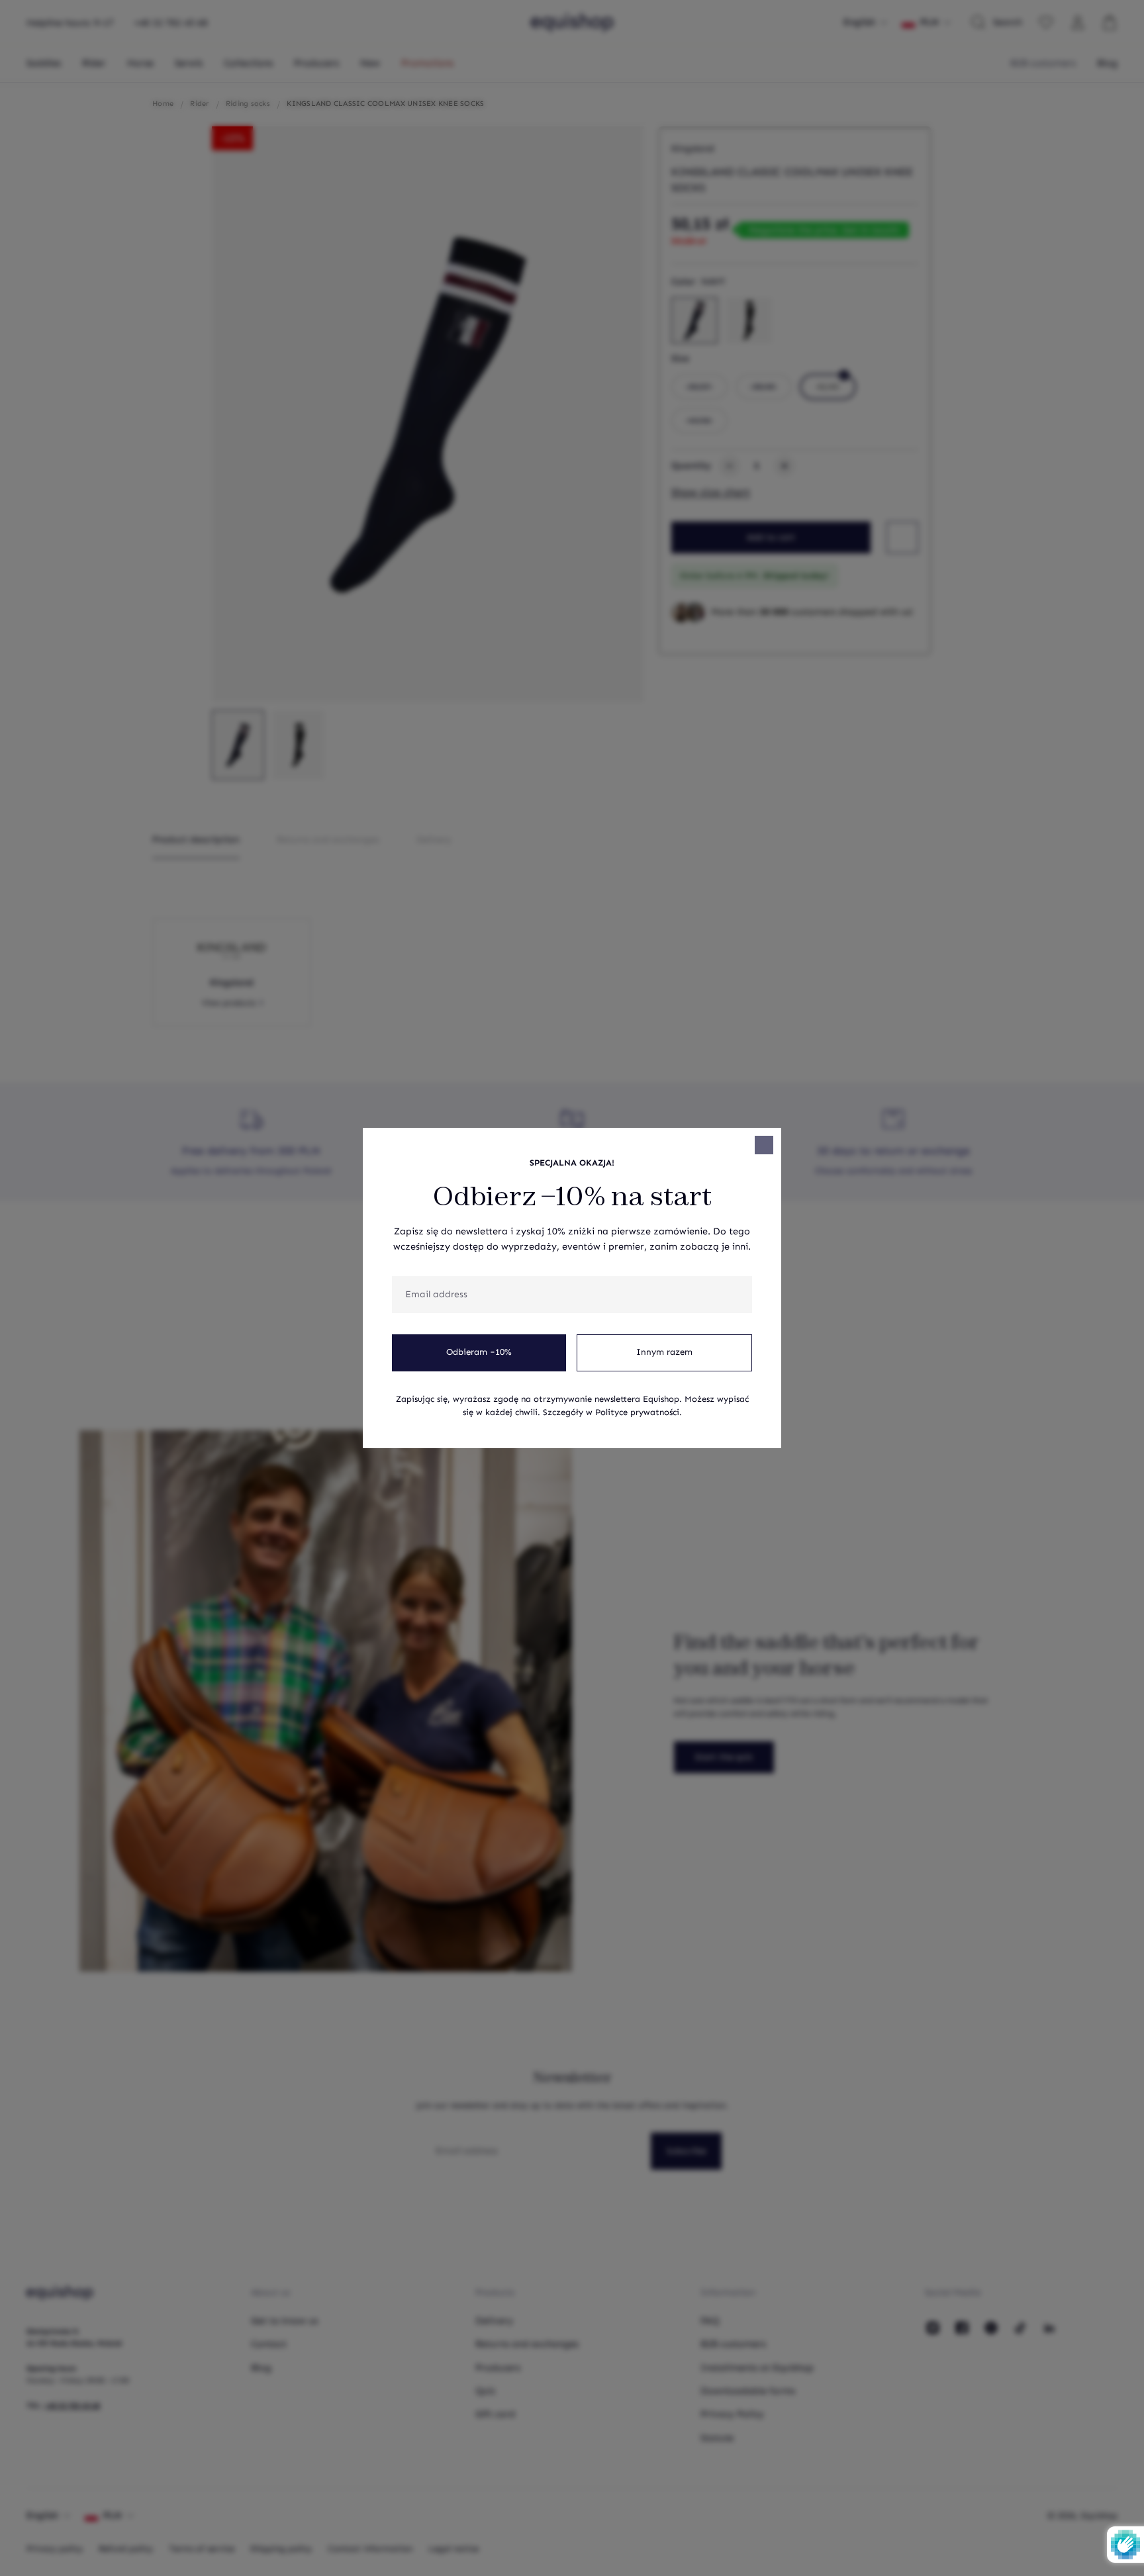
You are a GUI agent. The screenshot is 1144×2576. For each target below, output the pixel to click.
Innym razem (664, 1352)
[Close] (764, 1145)
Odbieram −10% (479, 1352)
